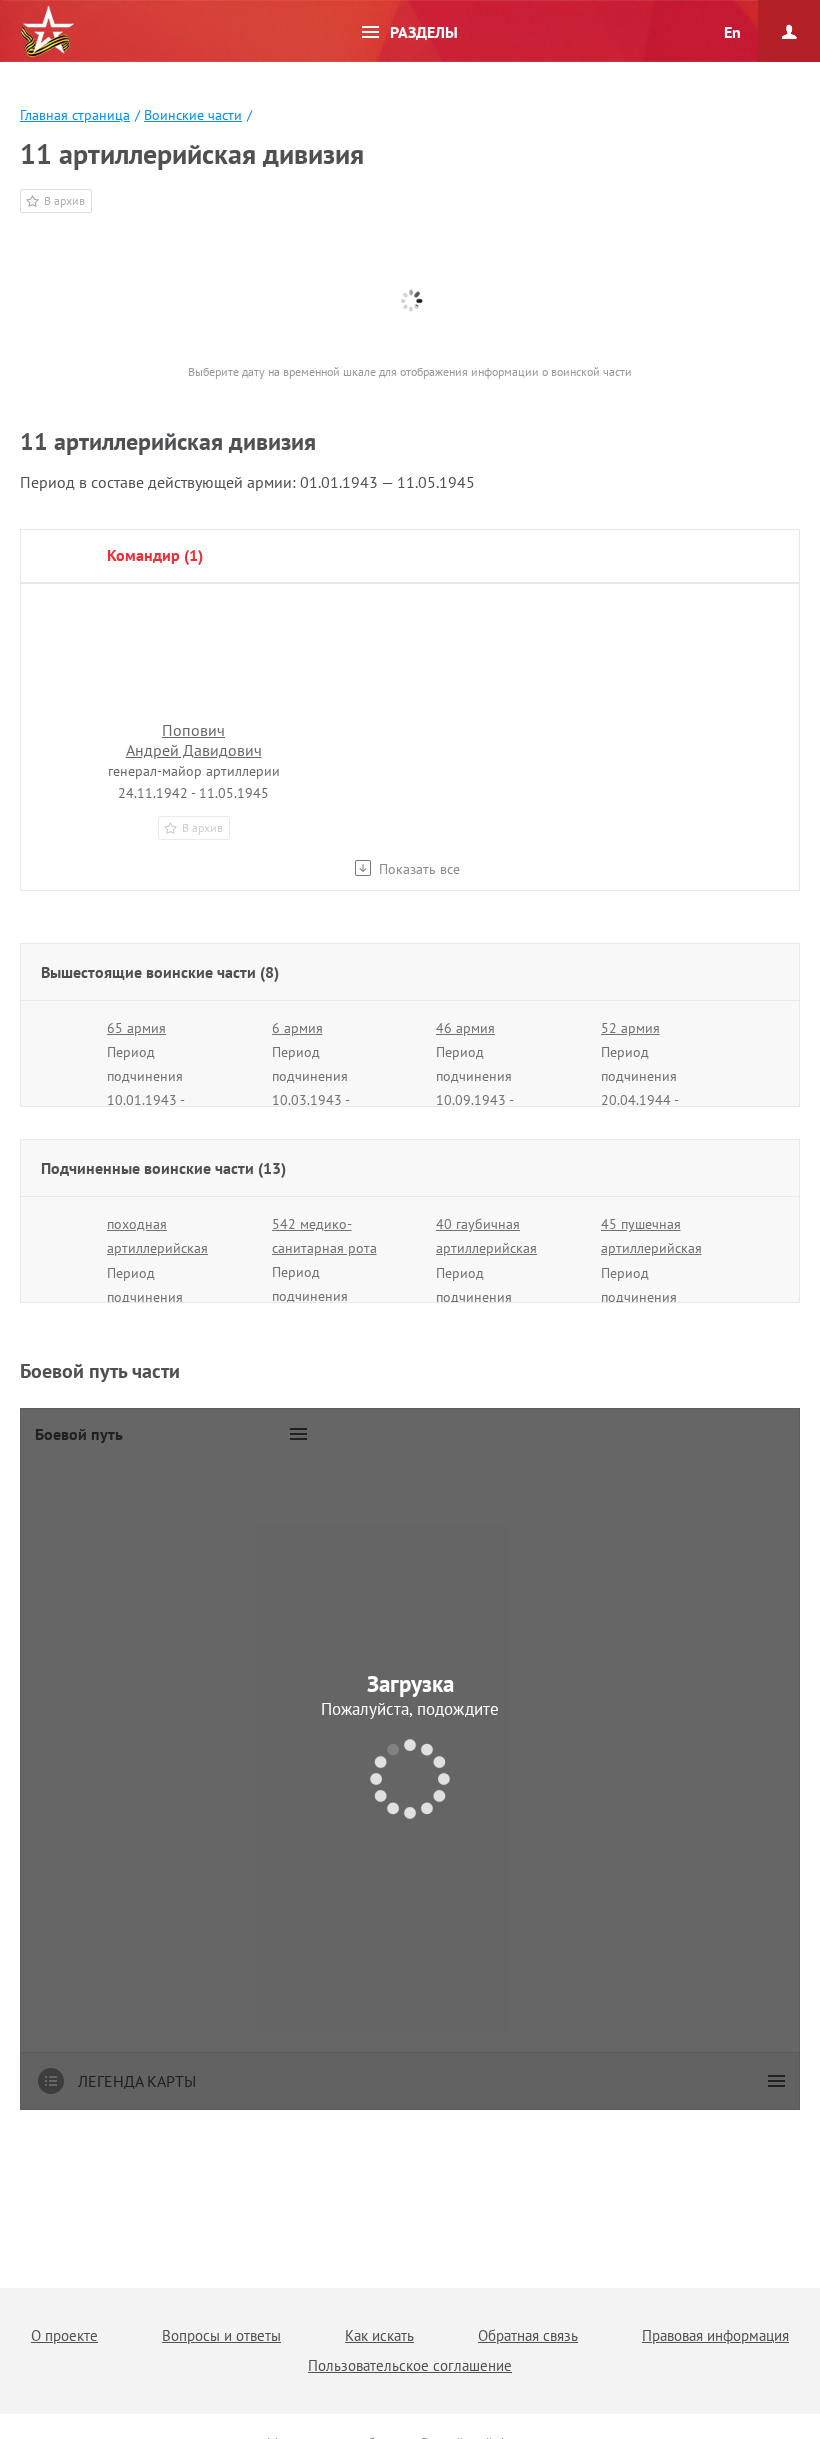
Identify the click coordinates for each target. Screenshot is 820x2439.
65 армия (136, 1028)
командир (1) (155, 555)
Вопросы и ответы (221, 2335)
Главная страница (75, 115)
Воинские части (193, 115)
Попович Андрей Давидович (194, 740)
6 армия (297, 1028)
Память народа (47, 32)
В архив (64, 200)
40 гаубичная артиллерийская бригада (486, 1248)
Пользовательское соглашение (410, 2365)
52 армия (630, 1028)
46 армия (465, 1028)
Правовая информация (715, 2335)
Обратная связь (528, 2335)
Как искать (379, 2335)
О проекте (64, 2335)
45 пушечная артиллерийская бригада (651, 1248)
